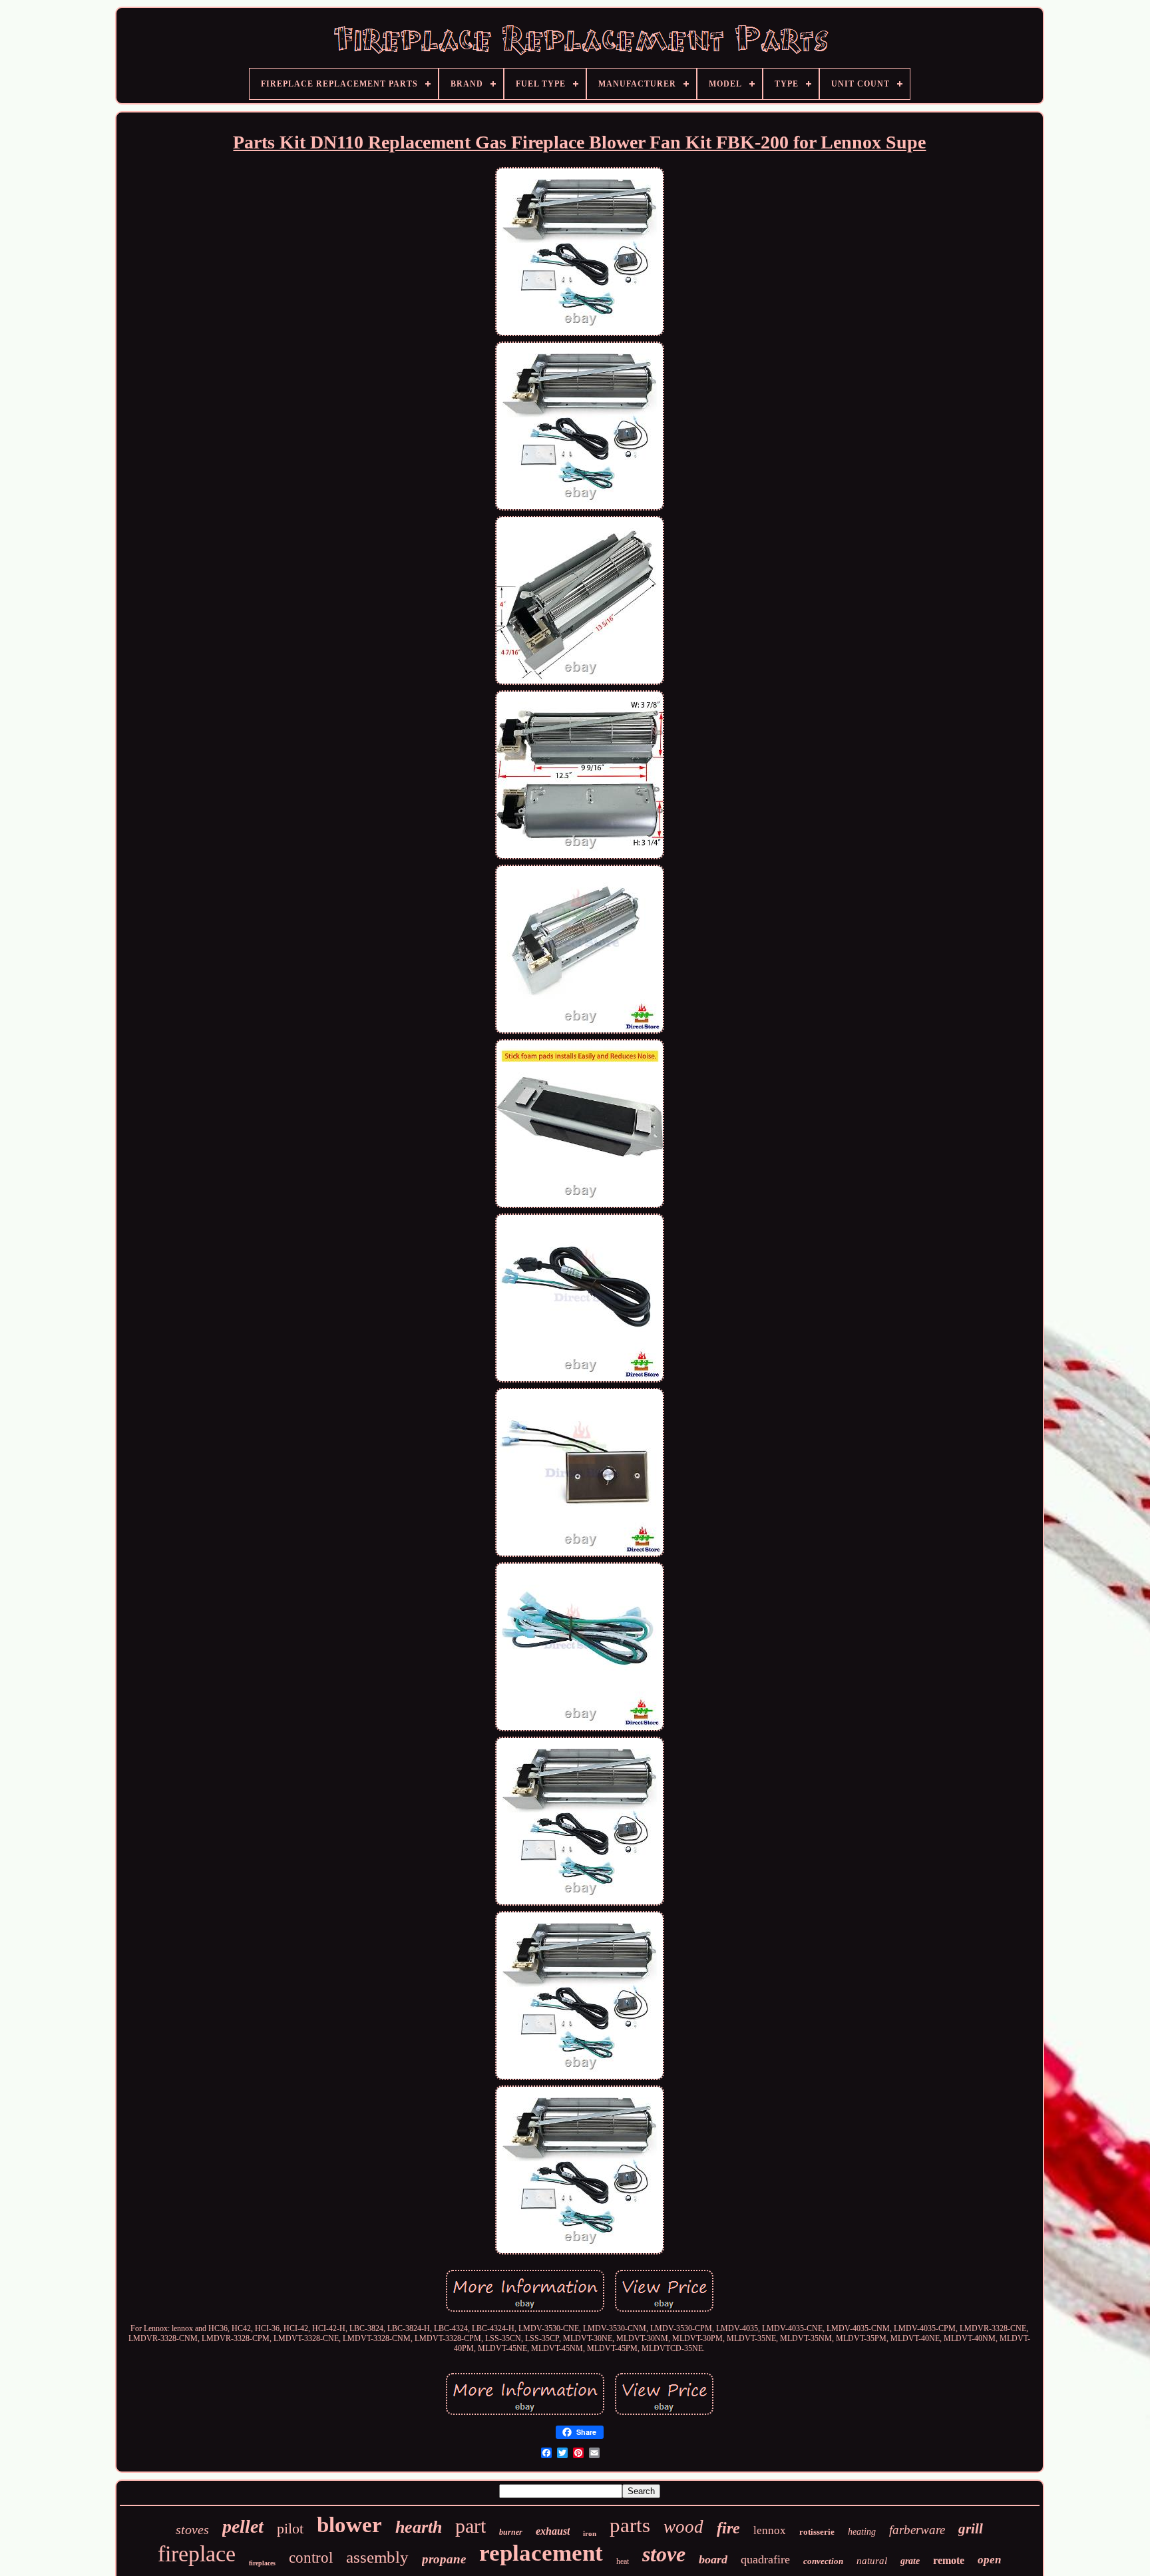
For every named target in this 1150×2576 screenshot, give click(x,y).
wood (683, 2527)
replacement (541, 2553)
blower (349, 2525)
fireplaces (262, 2563)
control (311, 2558)
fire (728, 2528)
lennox (770, 2530)
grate (910, 2561)
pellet (243, 2526)
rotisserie (817, 2532)
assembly (377, 2557)
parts (630, 2525)
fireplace (197, 2554)
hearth (419, 2527)
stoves (192, 2529)
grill (971, 2529)
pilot (290, 2528)
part (471, 2526)
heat (623, 2561)
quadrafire (765, 2559)
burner (511, 2532)
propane (444, 2559)
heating (862, 2532)
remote (949, 2560)
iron (590, 2533)
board (713, 2559)
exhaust (553, 2531)
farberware (917, 2530)
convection (823, 2561)
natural (872, 2561)
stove (664, 2554)
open (989, 2560)
